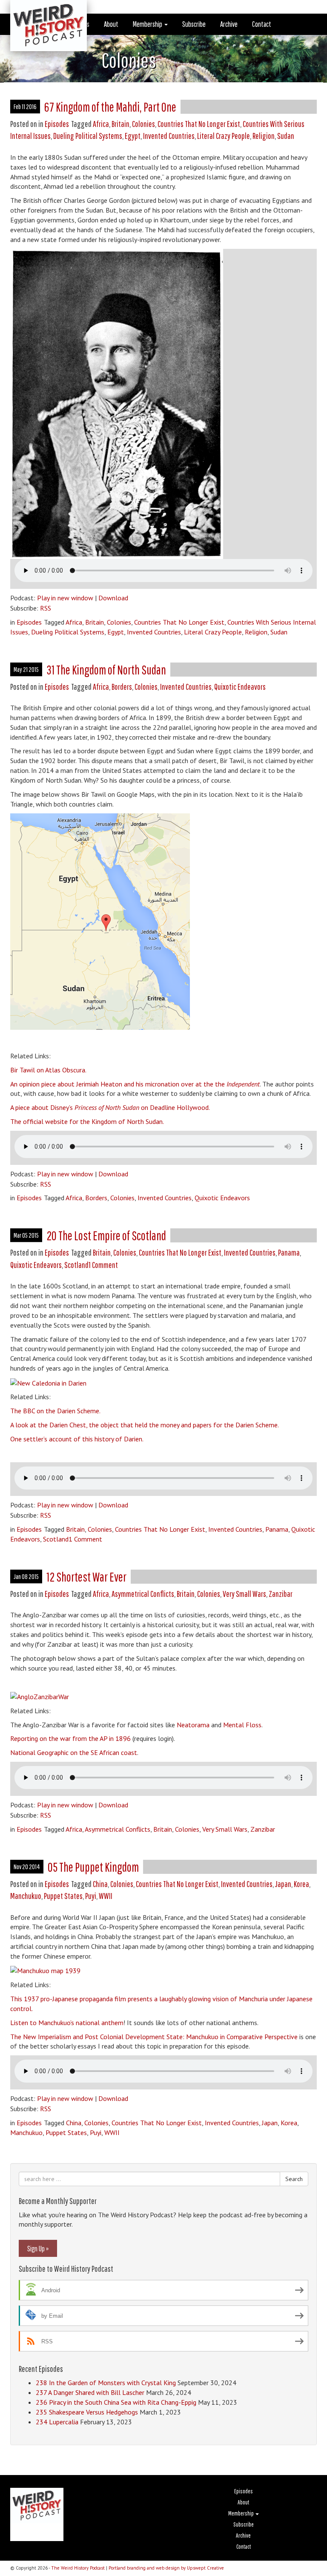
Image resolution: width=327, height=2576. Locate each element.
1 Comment (103, 1265)
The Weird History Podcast (78, 2568)
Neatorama (193, 1725)
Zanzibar (281, 1594)
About (111, 24)
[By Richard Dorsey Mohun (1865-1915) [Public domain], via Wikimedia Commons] (40, 1696)
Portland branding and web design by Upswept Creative (166, 2568)
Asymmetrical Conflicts (143, 1594)
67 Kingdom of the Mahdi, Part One (110, 107)
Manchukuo (26, 1896)
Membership (148, 24)
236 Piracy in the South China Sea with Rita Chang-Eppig (116, 2402)
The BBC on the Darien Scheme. (55, 1411)
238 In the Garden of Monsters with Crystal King (106, 2383)
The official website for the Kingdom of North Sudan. (87, 1121)
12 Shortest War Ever (86, 1577)
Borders (122, 687)
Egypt (133, 136)
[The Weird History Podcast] (42, 11)
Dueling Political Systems (88, 136)
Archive (229, 24)
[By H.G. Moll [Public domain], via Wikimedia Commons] (48, 1382)
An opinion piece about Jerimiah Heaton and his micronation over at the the (135, 1084)
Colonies (143, 124)
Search (294, 2179)
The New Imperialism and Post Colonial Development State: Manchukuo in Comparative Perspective (154, 2037)
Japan (283, 1884)
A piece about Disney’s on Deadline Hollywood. (110, 1107)
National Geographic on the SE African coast (74, 1752)
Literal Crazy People (224, 136)
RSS (46, 608)
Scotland (76, 1265)
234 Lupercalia (57, 2422)
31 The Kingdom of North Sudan (106, 670)
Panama (289, 1252)
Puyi (91, 1896)
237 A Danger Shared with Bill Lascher (90, 2392)
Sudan (286, 136)
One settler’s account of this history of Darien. (77, 1439)
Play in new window (65, 598)
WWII (106, 1896)
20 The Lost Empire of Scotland (106, 1235)
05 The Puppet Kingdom (93, 1867)
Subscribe (194, 24)
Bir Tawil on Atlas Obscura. (48, 1070)
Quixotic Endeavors (240, 687)
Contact (262, 24)
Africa (101, 124)
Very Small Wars (244, 1594)
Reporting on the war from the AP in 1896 (70, 1738)
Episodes (57, 124)
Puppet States (63, 1896)
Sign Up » (38, 2248)
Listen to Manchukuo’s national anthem (67, 2023)
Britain (120, 124)
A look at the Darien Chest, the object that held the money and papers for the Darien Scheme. (145, 1425)
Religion (264, 136)
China (100, 1884)
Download (113, 598)
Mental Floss (242, 1725)
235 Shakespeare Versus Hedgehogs (87, 2412)
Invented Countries (169, 136)
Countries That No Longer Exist (199, 124)
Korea (301, 1884)
